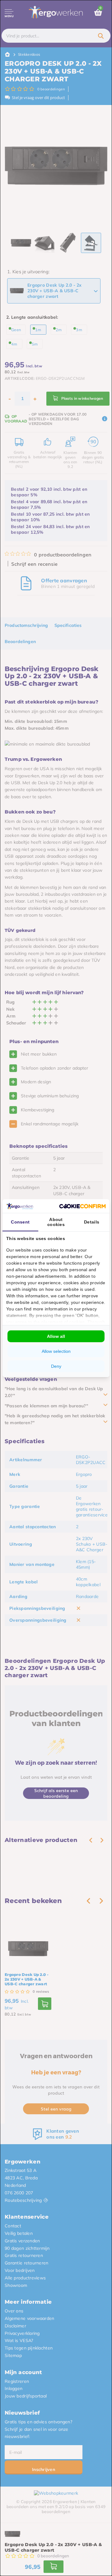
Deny (56, 1366)
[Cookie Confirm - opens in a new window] (82, 1206)
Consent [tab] (20, 1222)
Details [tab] (92, 1222)
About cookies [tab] (56, 1222)
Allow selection (56, 1351)
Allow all (56, 1336)
